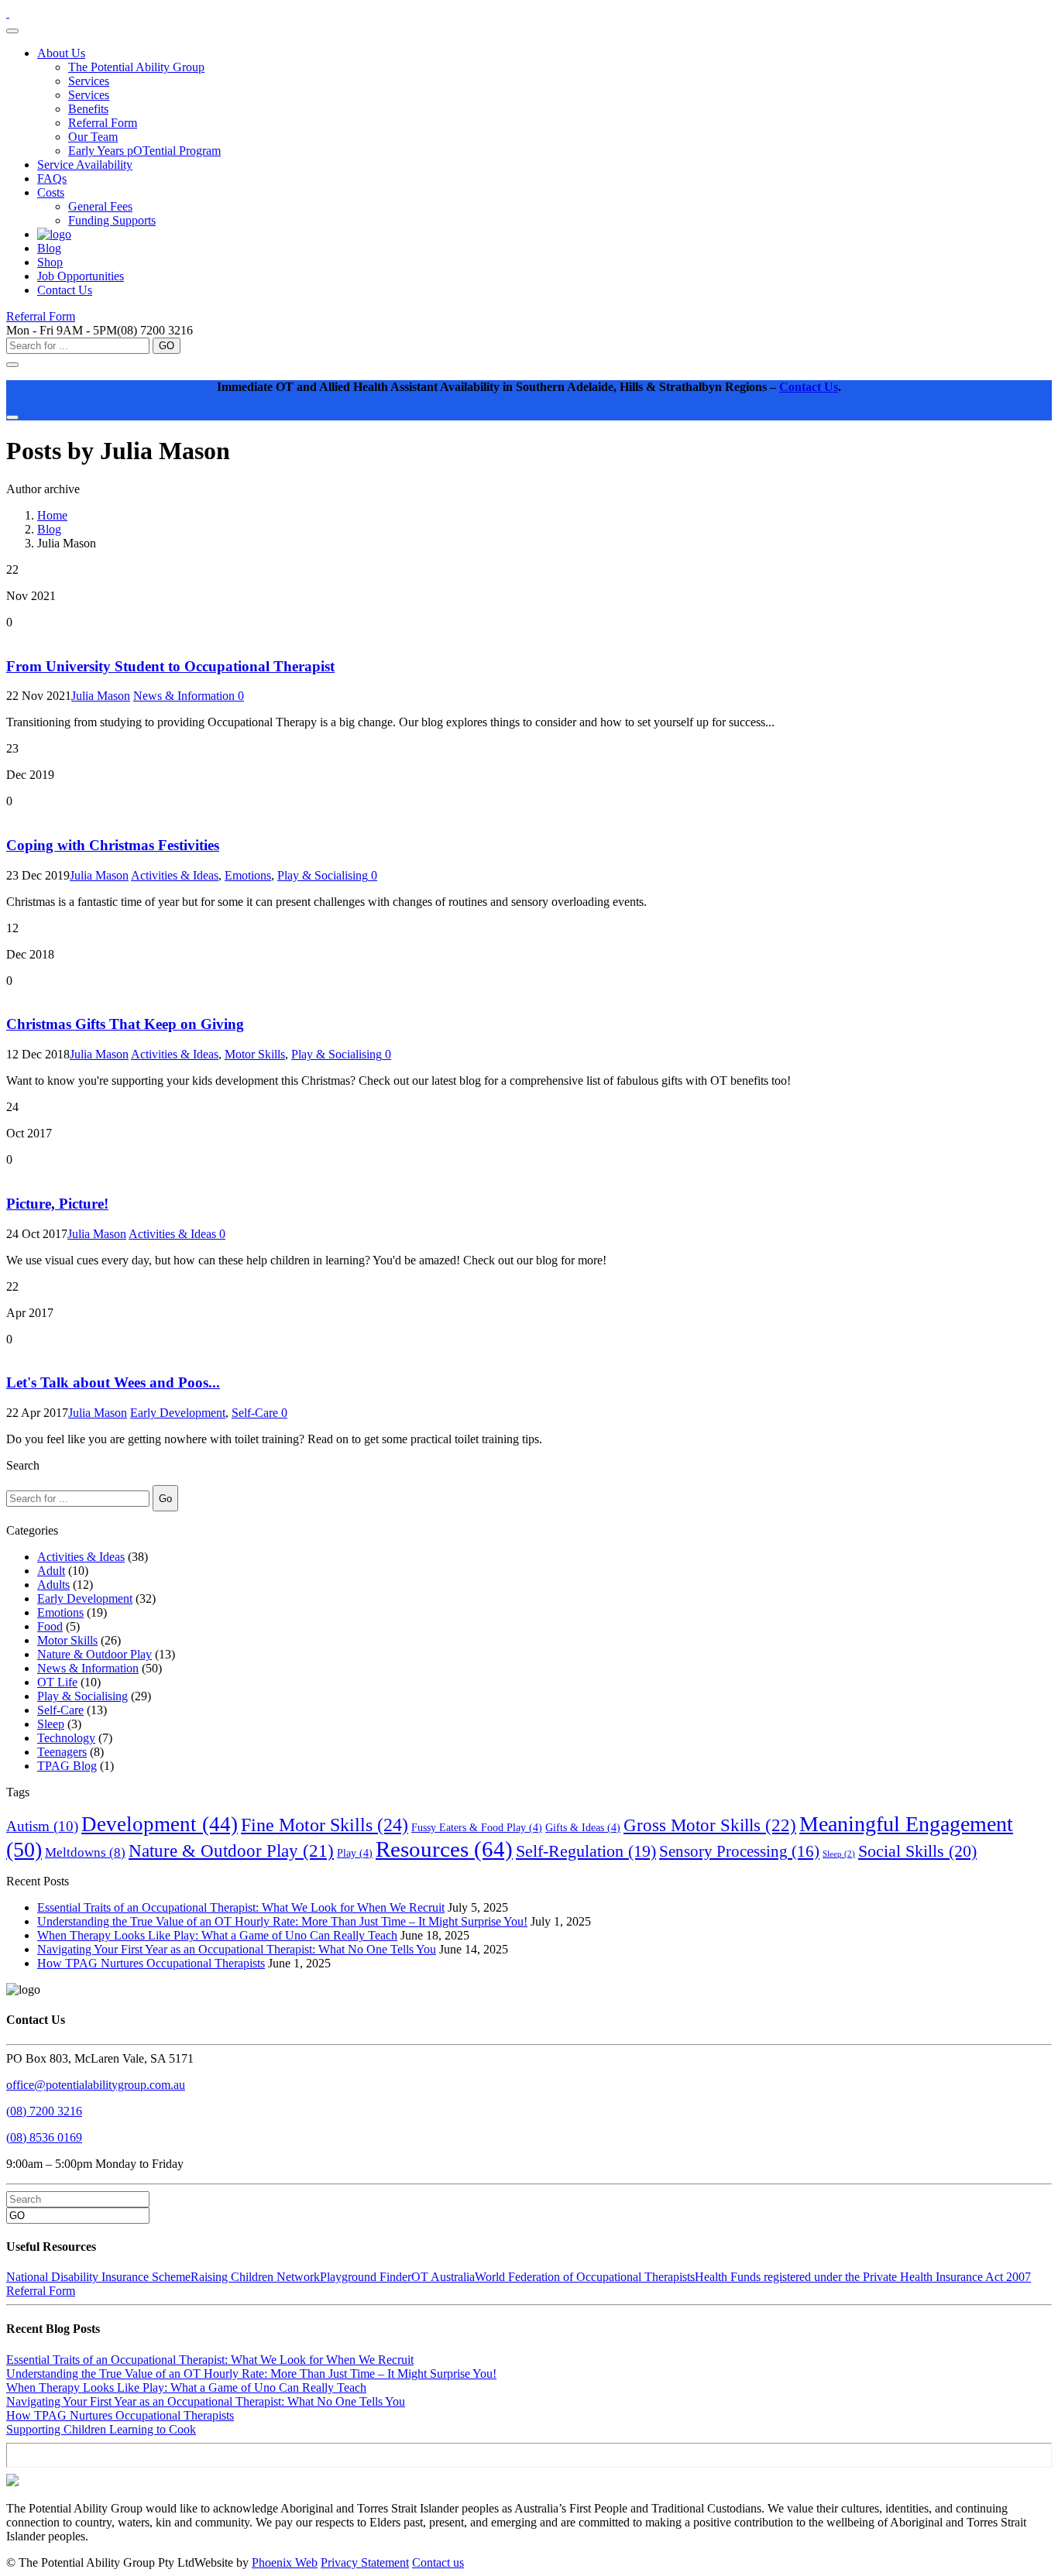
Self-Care (255, 1413)
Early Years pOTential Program (144, 151)
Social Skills (917, 1851)
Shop (50, 262)
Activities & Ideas (175, 875)
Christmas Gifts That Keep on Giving (125, 1024)
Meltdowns (85, 1852)
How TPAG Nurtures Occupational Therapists (151, 1963)
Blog (49, 248)
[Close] (12, 417)
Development (160, 1824)
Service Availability (85, 165)
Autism (42, 1826)
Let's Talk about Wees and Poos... (113, 1382)
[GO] (12, 365)
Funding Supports (112, 220)
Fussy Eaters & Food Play (477, 1828)
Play (355, 1853)
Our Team (93, 137)
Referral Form (103, 123)
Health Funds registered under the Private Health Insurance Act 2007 (863, 2277)
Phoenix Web (285, 2562)
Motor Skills (255, 1054)
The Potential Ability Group (136, 67)
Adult (51, 1571)
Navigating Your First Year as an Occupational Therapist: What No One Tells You (237, 1949)
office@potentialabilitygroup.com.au (96, 2085)
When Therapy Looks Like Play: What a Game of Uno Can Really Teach (217, 1935)
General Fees (100, 206)
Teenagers (62, 1752)
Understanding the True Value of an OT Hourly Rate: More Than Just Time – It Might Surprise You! (282, 1921)
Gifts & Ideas (583, 1828)
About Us (61, 53)
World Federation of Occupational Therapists (585, 2277)
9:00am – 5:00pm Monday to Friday (95, 2164)
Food (50, 1626)
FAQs (52, 178)
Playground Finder (366, 2277)
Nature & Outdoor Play (94, 1654)
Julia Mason (101, 696)
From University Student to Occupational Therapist (170, 666)
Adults (53, 1585)
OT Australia (443, 2277)
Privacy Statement (365, 2562)
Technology (66, 1738)
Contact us (438, 2562)
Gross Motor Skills (710, 1825)
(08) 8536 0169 (44, 2137)
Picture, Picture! (57, 1204)
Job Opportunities (81, 276)
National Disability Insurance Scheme (98, 2277)
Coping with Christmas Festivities (113, 845)
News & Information (184, 696)
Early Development (178, 1413)
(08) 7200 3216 (44, 2111)
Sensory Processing (739, 1851)
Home (52, 515)
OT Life (57, 1682)
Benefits (88, 109)
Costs (51, 192)
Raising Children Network (255, 2277)
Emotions (248, 875)
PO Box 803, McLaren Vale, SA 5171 (100, 2058)
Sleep (51, 1724)
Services (89, 81)
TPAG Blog (67, 1766)
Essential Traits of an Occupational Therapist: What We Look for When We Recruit (241, 1907)
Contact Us (65, 290)
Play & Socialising (323, 875)
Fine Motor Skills (325, 1825)
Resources (444, 1849)
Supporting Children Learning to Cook (101, 2429)
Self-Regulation (586, 1851)
